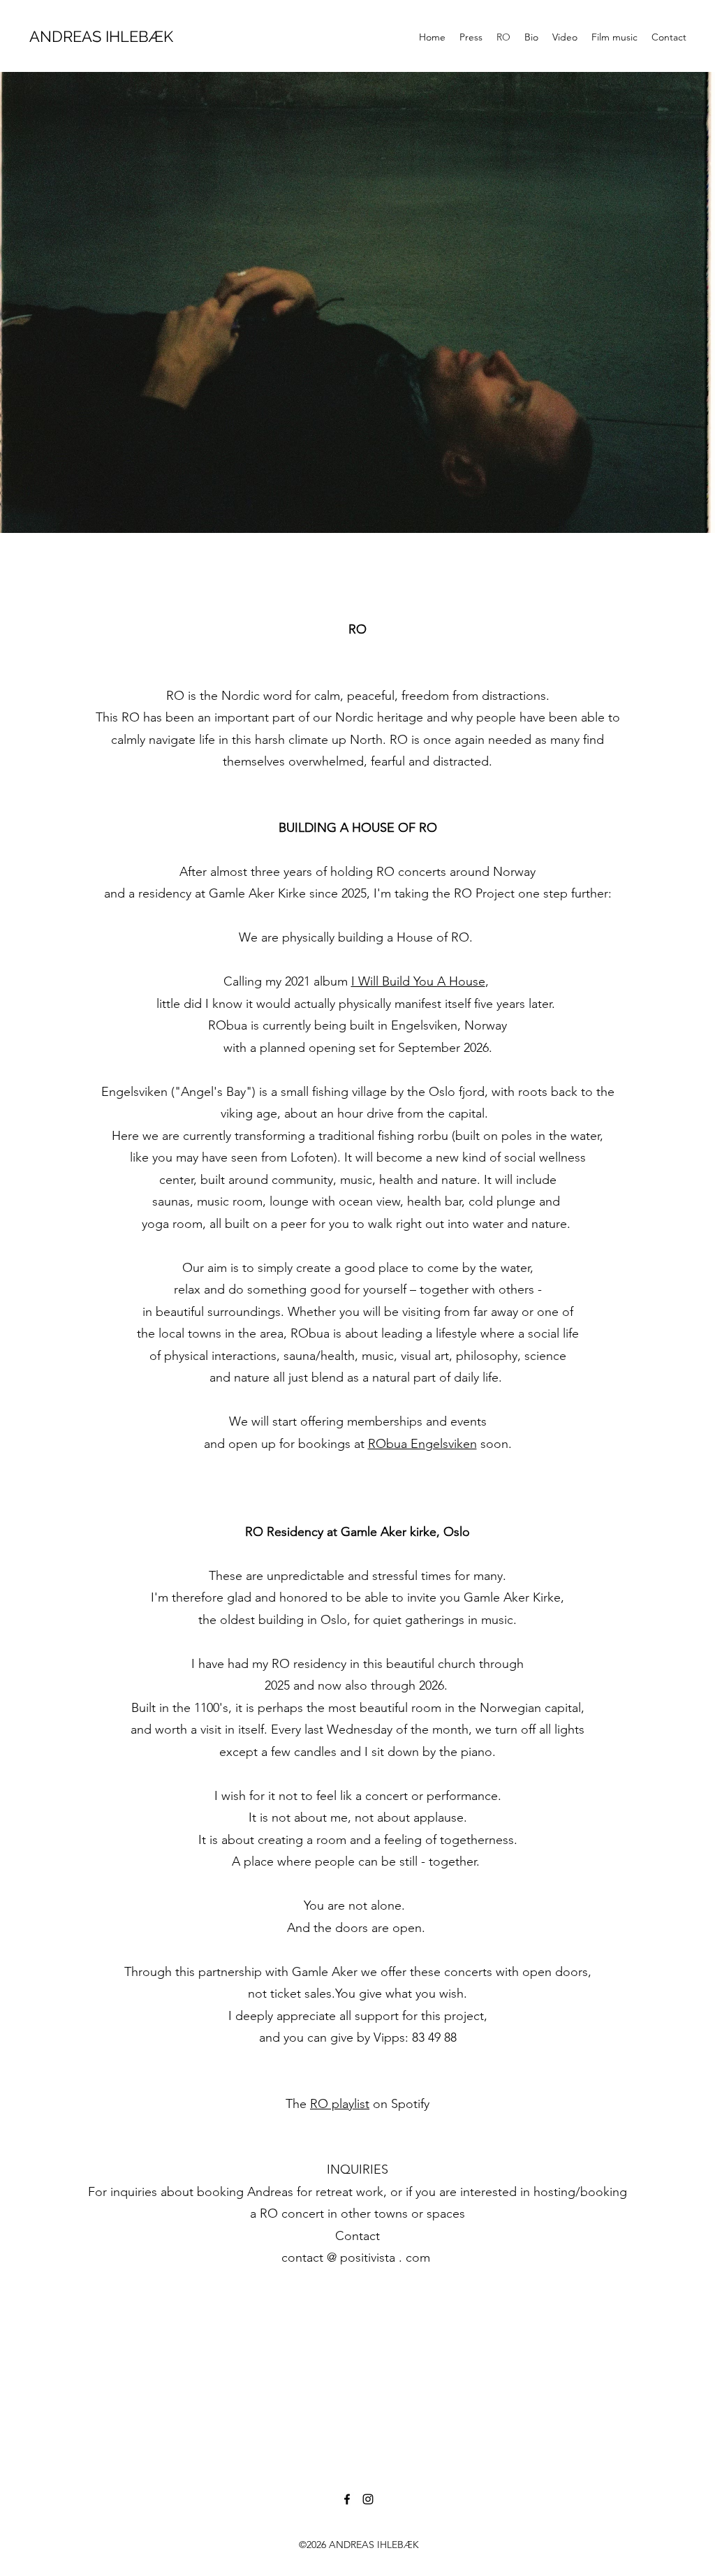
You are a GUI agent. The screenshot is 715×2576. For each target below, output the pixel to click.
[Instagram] (368, 2499)
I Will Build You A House (418, 981)
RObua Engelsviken (422, 1444)
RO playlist (340, 2104)
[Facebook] (347, 2499)
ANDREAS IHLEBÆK (101, 36)
